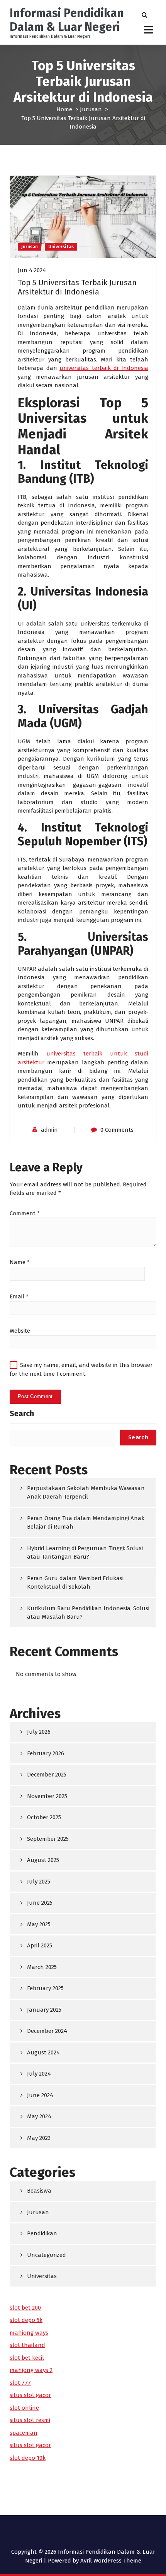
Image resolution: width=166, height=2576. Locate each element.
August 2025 (43, 1860)
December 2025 (47, 1775)
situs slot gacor (30, 2395)
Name (20, 1262)
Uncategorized (47, 2255)
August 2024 (43, 2052)
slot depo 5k (26, 2320)
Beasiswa (39, 2191)
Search (22, 1413)
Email (19, 1296)
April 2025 (40, 1945)
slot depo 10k (28, 2458)
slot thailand (27, 2345)
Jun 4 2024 (32, 270)
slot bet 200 (25, 2308)
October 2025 (44, 1817)
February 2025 (45, 1988)
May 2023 (39, 2138)
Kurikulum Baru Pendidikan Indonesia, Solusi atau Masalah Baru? (88, 1613)
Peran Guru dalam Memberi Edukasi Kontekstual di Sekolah (75, 1583)
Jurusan (91, 109)
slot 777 (20, 2383)
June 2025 (40, 1903)
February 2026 (46, 1753)
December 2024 (47, 2031)
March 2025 (42, 1967)
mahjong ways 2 (31, 2370)
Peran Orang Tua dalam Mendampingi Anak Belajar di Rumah (86, 1523)
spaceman (24, 2433)
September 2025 (48, 1839)
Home (64, 109)
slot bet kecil (27, 2358)
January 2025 (44, 2010)
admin (49, 1130)
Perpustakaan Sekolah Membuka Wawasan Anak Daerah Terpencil (86, 1493)
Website (20, 1331)
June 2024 (40, 2095)
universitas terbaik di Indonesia (104, 368)
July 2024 (39, 2074)
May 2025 (39, 1924)
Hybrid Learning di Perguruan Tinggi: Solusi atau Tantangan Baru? (85, 1553)
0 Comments (117, 1130)
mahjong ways (29, 2333)
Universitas (61, 247)
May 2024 (39, 2116)
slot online (24, 2408)
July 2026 (39, 1732)
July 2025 (39, 1882)
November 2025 (47, 1796)
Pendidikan (42, 2233)
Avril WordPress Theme (111, 2561)
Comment (25, 1213)
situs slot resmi (30, 2420)
